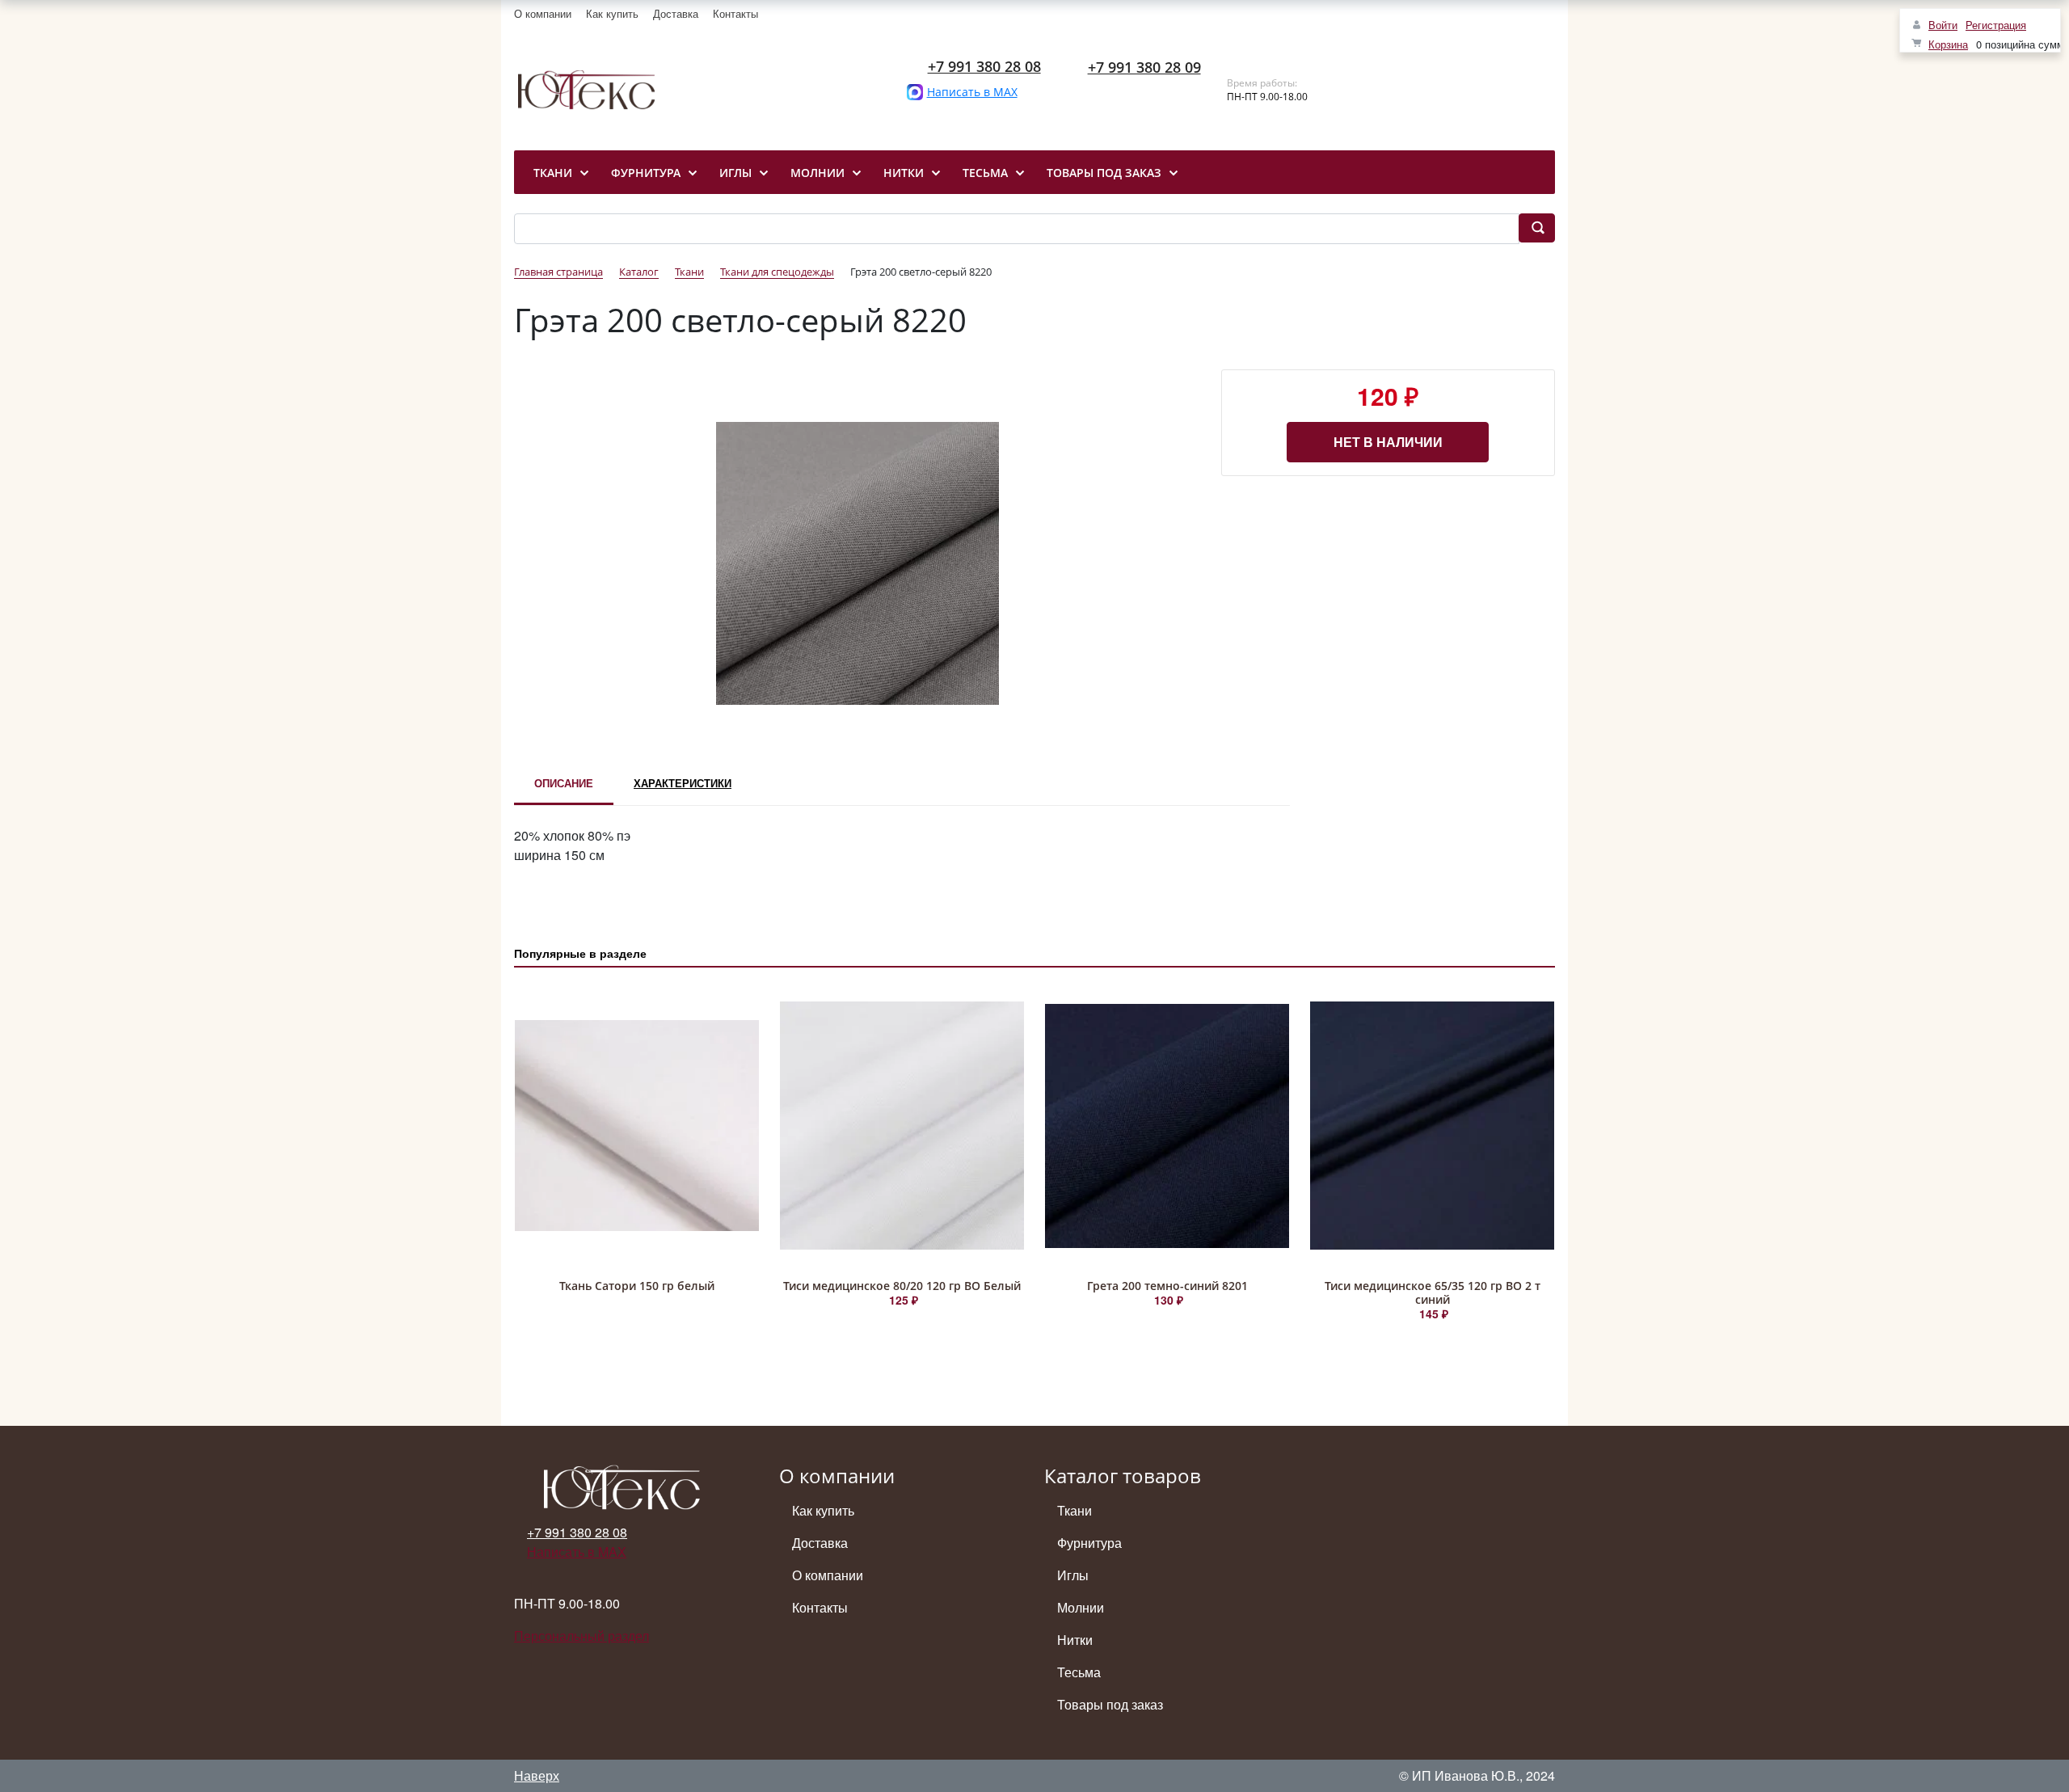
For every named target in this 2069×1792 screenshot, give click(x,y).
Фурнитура (1089, 1543)
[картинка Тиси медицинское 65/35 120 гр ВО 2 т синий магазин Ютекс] (1432, 1126)
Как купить (612, 13)
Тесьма (1079, 1672)
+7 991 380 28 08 (984, 66)
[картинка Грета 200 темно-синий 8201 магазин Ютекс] (1167, 1126)
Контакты (735, 13)
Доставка (676, 13)
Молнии (1081, 1607)
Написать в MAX (972, 92)
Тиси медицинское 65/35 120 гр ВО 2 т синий (1433, 1292)
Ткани (1075, 1510)
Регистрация (1996, 25)
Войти (1943, 25)
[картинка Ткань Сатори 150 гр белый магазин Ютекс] (637, 1126)
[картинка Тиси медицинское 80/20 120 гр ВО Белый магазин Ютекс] (902, 1126)
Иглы (1073, 1575)
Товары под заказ (1110, 1704)
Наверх (537, 1775)
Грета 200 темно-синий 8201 (1167, 1286)
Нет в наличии (1388, 442)
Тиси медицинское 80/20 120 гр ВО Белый (902, 1286)
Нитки (1075, 1640)
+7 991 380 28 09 (1144, 67)
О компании (543, 13)
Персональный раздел (582, 1636)
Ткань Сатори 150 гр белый (637, 1286)
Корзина (1948, 44)
